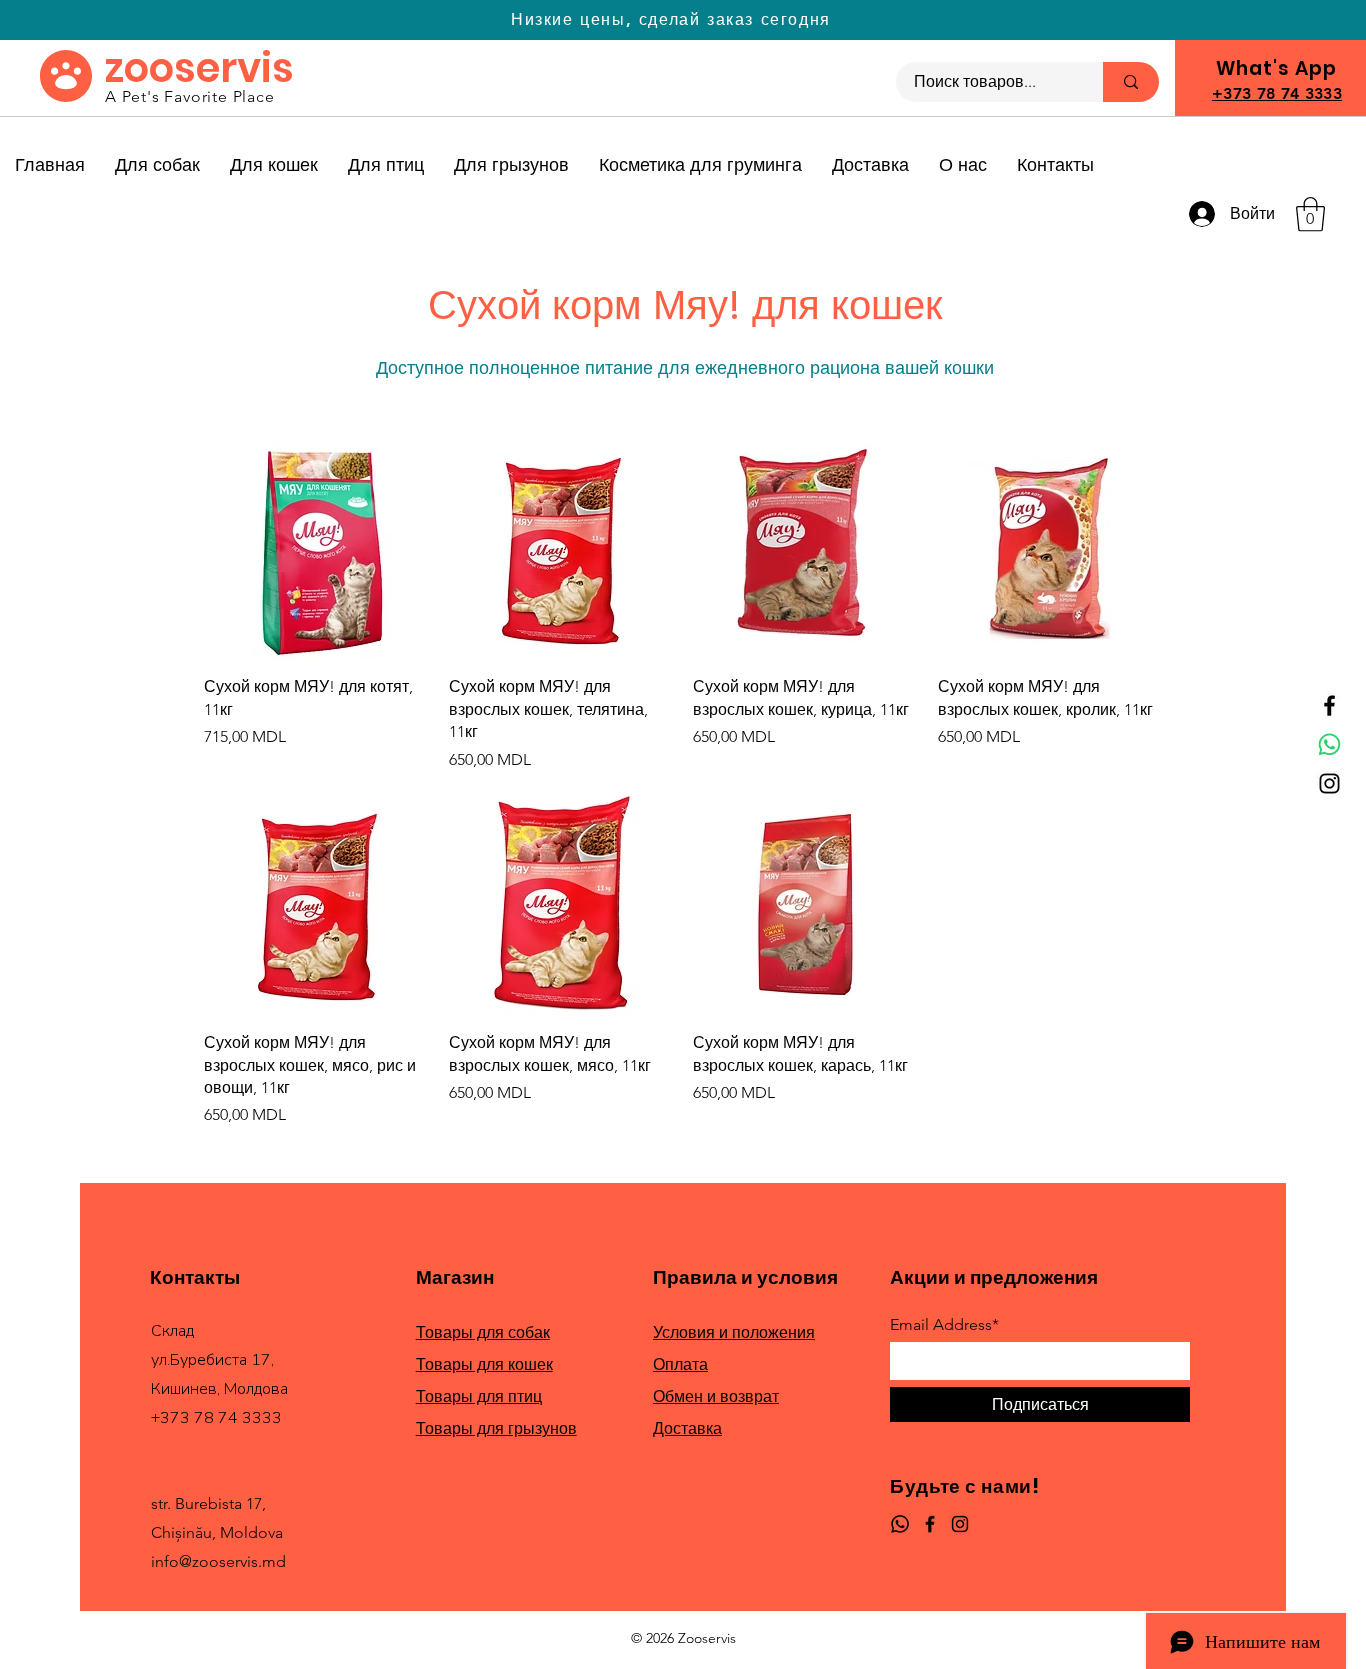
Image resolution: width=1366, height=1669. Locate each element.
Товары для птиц (479, 1396)
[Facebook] (1329, 705)
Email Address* (944, 1325)
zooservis (199, 68)
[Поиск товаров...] (1131, 82)
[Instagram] (1329, 783)
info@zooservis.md (218, 1561)
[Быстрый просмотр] (316, 548)
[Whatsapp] (1329, 744)
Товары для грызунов (496, 1428)
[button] (1310, 214)
